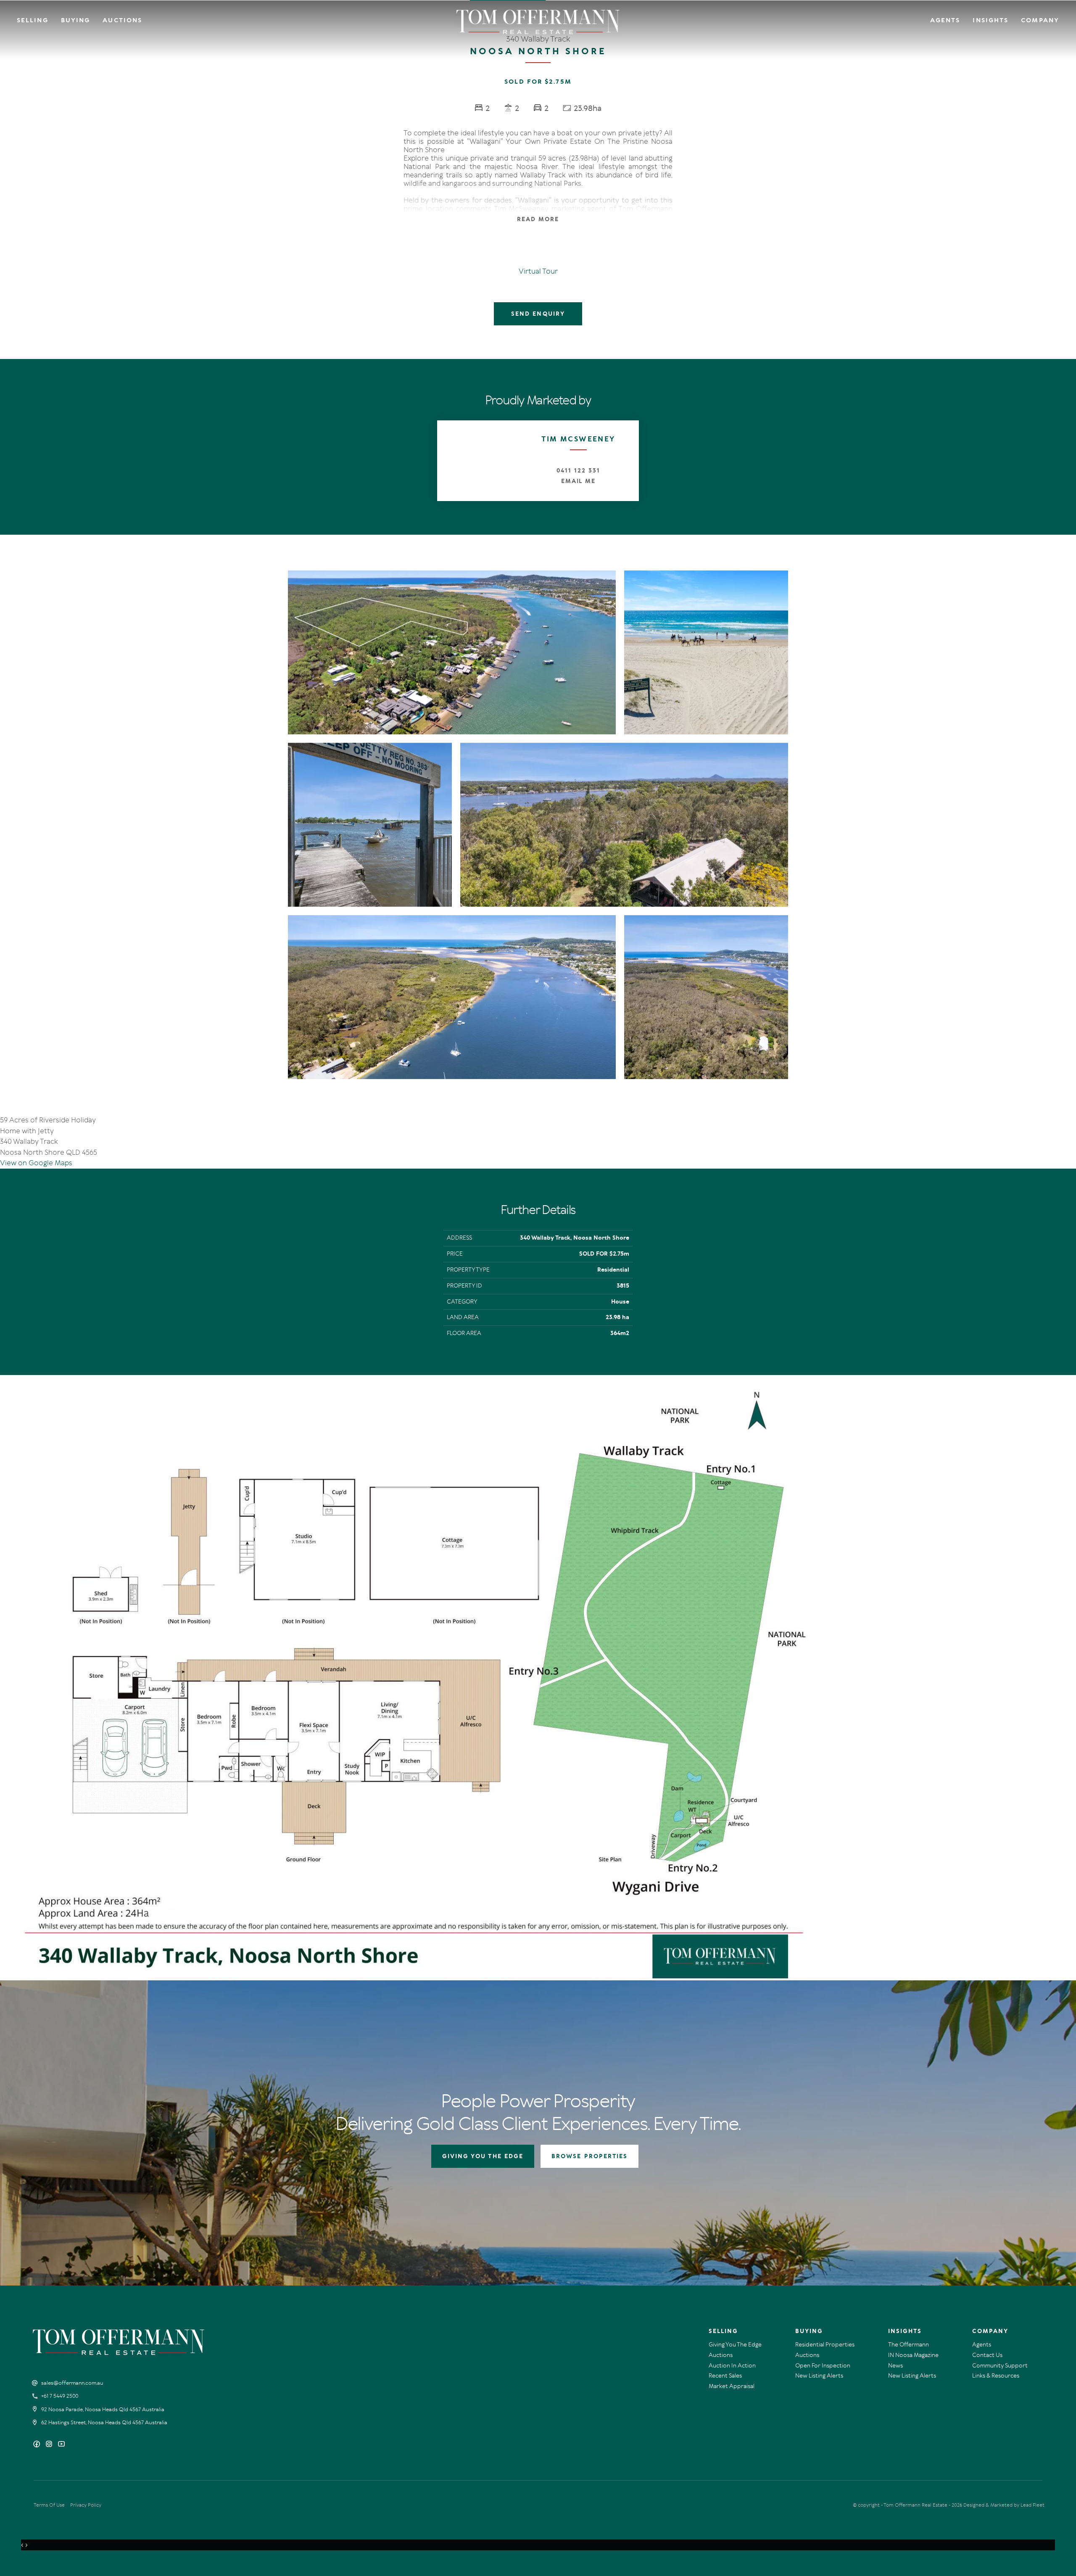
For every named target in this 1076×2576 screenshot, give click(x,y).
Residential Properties (825, 2345)
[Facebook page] (38, 2445)
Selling (33, 20)
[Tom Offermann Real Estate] (538, 22)
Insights (990, 20)
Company (1040, 20)
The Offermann (909, 2345)
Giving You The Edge (735, 2345)
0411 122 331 (578, 471)
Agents (945, 20)
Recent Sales (725, 2376)
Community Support (1000, 2366)
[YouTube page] (61, 2445)
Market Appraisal (732, 2386)
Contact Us (987, 2355)
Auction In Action (732, 2366)
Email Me (579, 481)
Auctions (122, 20)
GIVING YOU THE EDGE (483, 2156)
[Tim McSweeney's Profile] (477, 461)
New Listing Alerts (819, 2376)
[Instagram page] (50, 2445)
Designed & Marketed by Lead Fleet (1004, 2505)
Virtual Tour (538, 271)
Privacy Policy (86, 2505)
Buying (76, 20)
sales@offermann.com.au (72, 2383)
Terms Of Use (49, 2505)
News (895, 2366)
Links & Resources (996, 2376)
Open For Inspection (823, 2366)
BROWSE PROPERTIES (589, 2156)
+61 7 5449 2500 (60, 2396)
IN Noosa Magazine (913, 2355)
